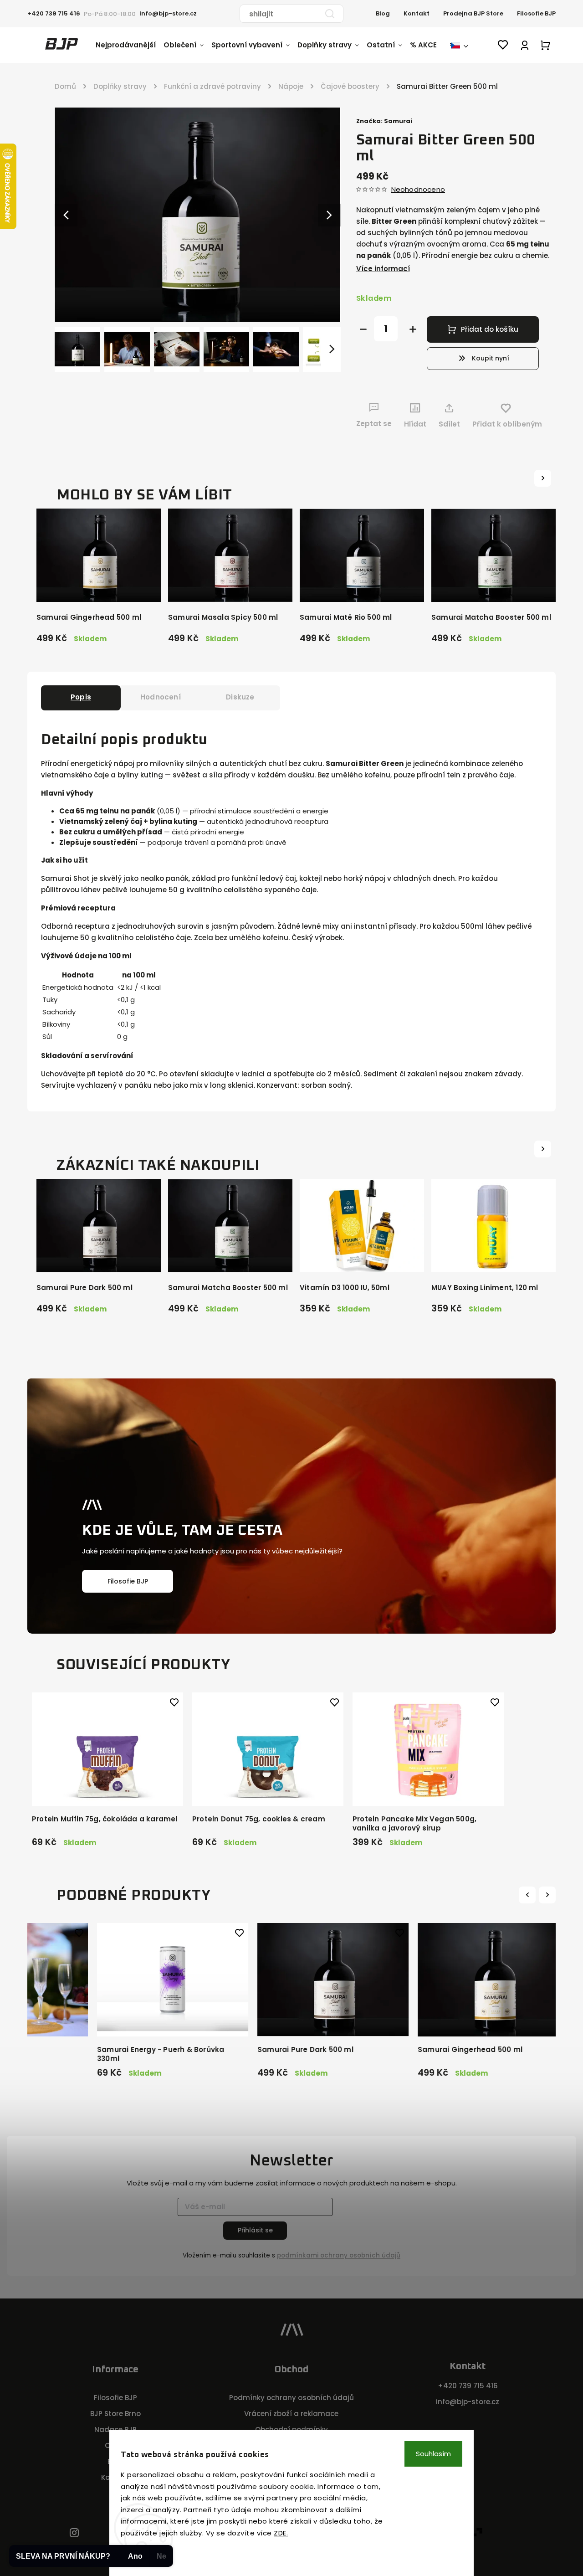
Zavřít (519, 441)
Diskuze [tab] (240, 697)
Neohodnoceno (418, 189)
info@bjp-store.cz (468, 2402)
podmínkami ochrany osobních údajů (339, 2255)
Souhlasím (433, 2454)
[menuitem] (130, 45)
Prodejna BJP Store (473, 13)
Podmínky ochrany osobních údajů (291, 2398)
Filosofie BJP (536, 13)
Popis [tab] (81, 697)
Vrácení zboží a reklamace (291, 2414)
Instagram (74, 2533)
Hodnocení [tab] (161, 697)
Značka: (384, 121)
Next (548, 1895)
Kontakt (417, 13)
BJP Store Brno (115, 2414)
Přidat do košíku (490, 329)
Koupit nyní (491, 358)
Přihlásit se (255, 2230)
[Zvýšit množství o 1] (413, 329)
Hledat (330, 14)
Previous (529, 1895)
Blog (383, 13)
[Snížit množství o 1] (363, 329)
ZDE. (281, 2533)
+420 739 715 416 (468, 2386)
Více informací (383, 269)
